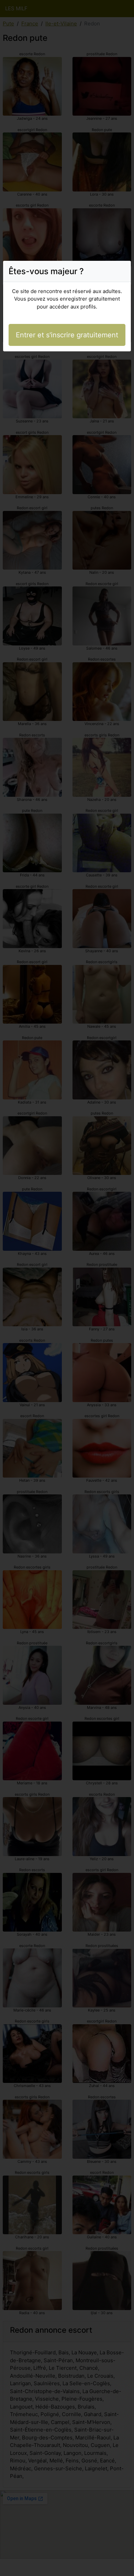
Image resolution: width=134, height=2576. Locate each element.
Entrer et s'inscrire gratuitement (67, 335)
